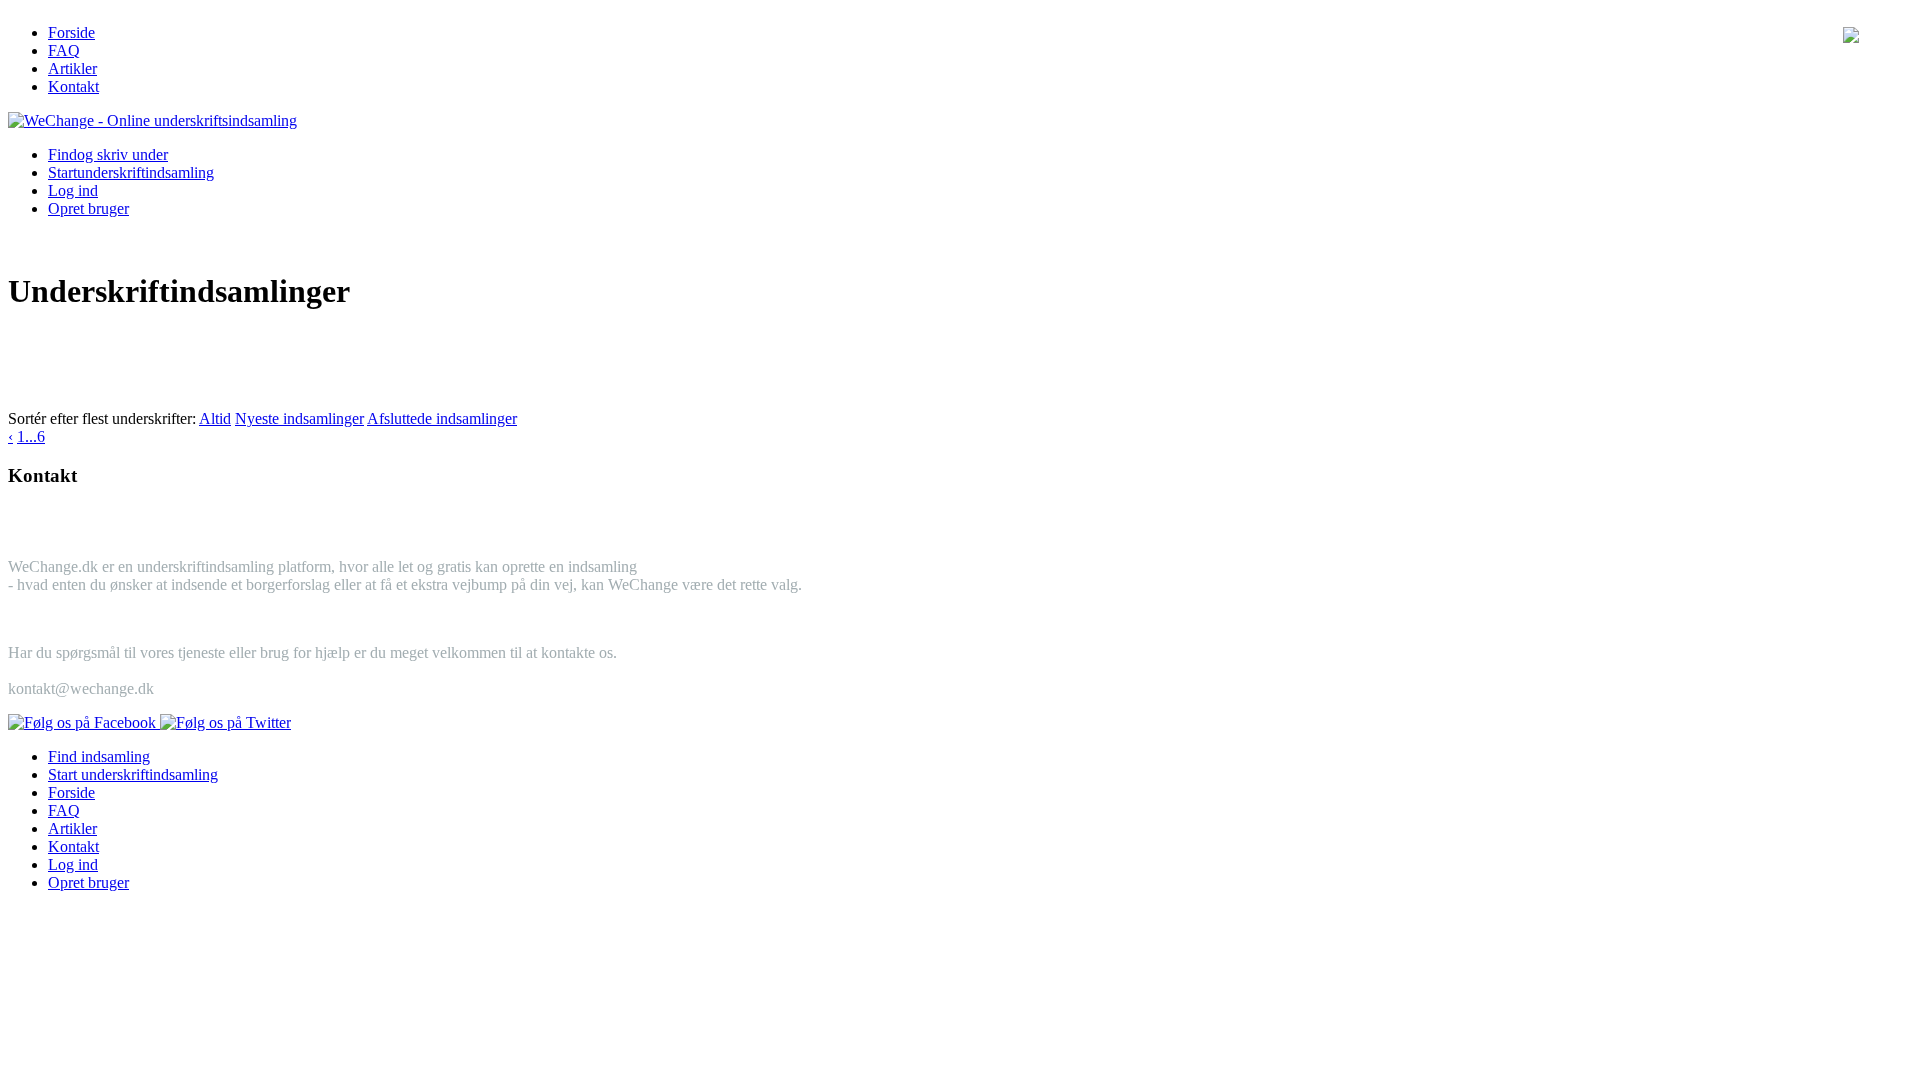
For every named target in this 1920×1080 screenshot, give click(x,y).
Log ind (73, 190)
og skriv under (108, 154)
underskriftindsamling (131, 172)
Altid (215, 418)
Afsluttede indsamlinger (442, 418)
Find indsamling (99, 756)
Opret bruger (88, 208)
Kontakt (73, 86)
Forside (71, 32)
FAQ (64, 50)
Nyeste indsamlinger (299, 418)
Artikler (72, 68)
